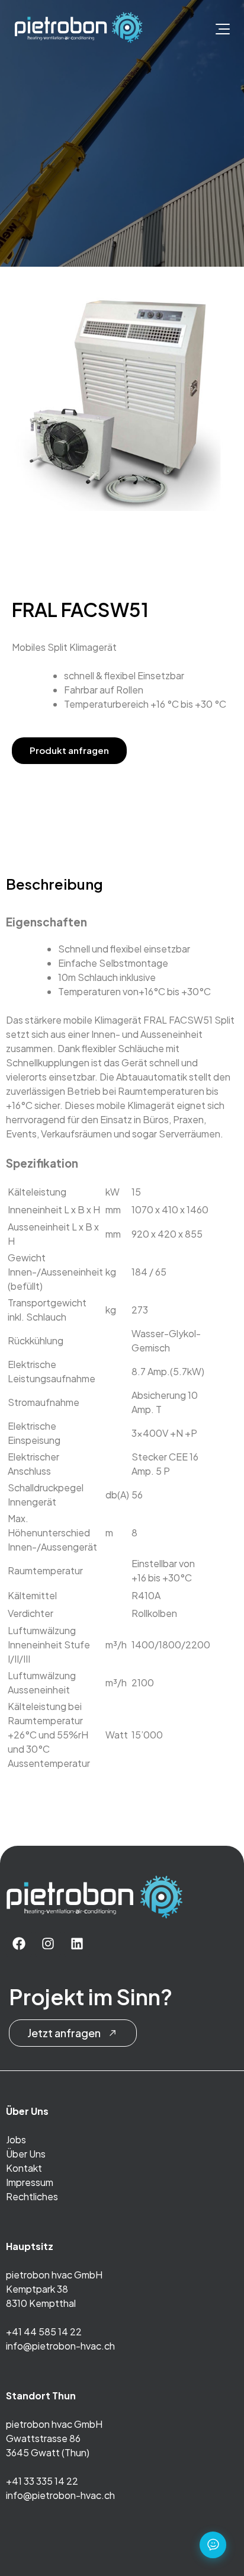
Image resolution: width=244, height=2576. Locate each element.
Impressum (30, 2182)
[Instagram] (48, 1944)
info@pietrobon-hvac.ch (60, 2346)
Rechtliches (32, 2196)
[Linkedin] (77, 1944)
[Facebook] (19, 1944)
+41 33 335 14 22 (42, 2481)
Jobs (16, 2139)
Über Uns (26, 2154)
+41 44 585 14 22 (44, 2331)
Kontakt (24, 2168)
